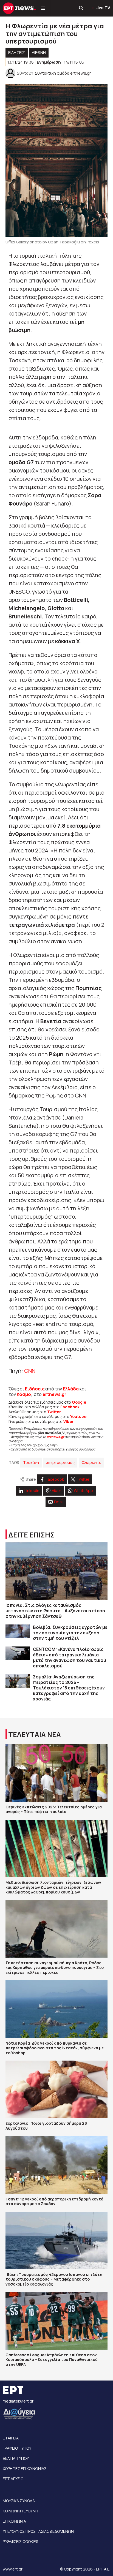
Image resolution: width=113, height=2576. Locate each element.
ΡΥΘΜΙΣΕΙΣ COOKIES (20, 2541)
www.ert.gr (13, 2569)
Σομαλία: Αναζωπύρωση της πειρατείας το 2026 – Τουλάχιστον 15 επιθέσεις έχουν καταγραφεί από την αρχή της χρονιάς (69, 1688)
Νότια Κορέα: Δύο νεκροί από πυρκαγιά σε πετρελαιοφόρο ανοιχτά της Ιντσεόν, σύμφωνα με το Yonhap (55, 2048)
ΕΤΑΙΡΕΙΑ (11, 2438)
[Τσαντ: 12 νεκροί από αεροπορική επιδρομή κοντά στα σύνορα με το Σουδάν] (56, 2165)
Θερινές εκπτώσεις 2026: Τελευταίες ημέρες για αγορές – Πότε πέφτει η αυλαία (54, 1809)
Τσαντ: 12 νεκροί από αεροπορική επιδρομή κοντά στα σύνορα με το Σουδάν (54, 2201)
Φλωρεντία (91, 1462)
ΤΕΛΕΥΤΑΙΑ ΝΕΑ (35, 1734)
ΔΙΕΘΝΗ (39, 52)
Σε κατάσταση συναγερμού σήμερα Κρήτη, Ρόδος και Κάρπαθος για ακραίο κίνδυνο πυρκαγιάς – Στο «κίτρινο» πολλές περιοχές (55, 1968)
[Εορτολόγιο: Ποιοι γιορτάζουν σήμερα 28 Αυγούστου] (56, 2089)
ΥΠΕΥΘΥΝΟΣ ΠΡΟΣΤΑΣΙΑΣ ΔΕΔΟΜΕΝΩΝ (38, 2531)
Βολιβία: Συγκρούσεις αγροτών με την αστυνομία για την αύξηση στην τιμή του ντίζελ (70, 1633)
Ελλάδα (71, 1389)
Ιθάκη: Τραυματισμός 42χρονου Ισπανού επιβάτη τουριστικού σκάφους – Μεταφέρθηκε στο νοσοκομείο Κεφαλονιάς (54, 2279)
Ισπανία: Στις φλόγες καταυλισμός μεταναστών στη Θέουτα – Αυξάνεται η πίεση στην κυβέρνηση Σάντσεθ (55, 1611)
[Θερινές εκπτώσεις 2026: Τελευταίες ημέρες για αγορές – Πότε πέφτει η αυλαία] (56, 1773)
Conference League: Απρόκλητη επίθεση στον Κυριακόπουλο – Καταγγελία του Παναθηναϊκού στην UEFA (52, 2360)
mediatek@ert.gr (18, 2401)
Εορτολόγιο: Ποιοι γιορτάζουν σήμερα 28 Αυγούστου (46, 2126)
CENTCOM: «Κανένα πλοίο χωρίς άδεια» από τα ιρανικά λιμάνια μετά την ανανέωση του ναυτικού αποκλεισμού (70, 1657)
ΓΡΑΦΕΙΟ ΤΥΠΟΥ (17, 2448)
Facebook (70, 1407)
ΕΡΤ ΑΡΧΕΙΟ (13, 2479)
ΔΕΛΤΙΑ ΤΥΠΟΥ (16, 2458)
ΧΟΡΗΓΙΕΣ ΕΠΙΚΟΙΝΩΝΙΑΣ (25, 2468)
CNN (30, 1371)
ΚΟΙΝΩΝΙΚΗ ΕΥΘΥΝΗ (20, 2511)
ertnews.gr (55, 1437)
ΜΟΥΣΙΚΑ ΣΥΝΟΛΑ (19, 2501)
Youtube (78, 1416)
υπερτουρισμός (60, 1462)
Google (79, 1402)
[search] (81, 8)
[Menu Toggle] (43, 8)
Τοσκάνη (31, 1462)
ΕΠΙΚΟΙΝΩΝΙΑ (14, 2521)
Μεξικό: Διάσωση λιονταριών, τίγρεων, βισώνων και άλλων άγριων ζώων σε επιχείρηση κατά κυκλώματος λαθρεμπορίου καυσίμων (53, 1887)
